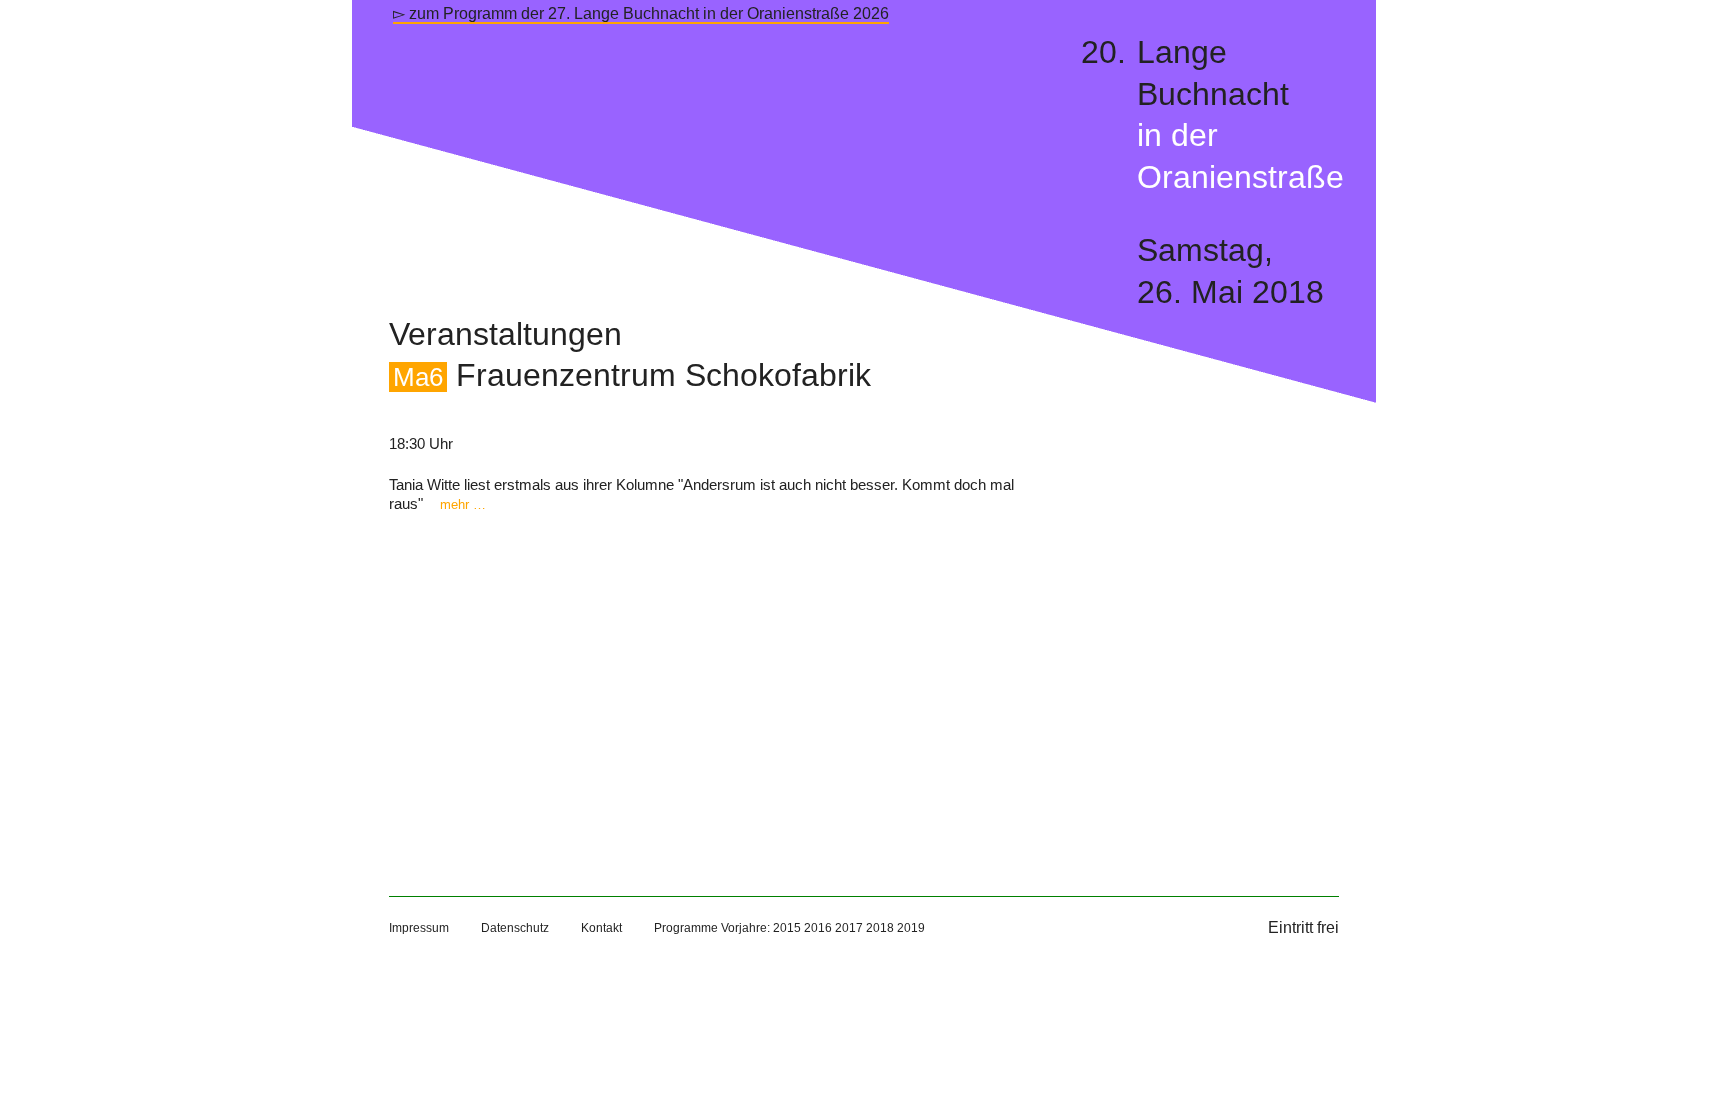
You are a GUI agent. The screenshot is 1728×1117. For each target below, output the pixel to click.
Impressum (419, 928)
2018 (880, 928)
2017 (849, 928)
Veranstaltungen (505, 334)
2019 (911, 928)
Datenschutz (515, 928)
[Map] (703, 684)
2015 (787, 928)
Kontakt (601, 928)
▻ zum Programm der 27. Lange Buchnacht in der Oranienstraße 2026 (641, 13)
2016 (818, 928)
